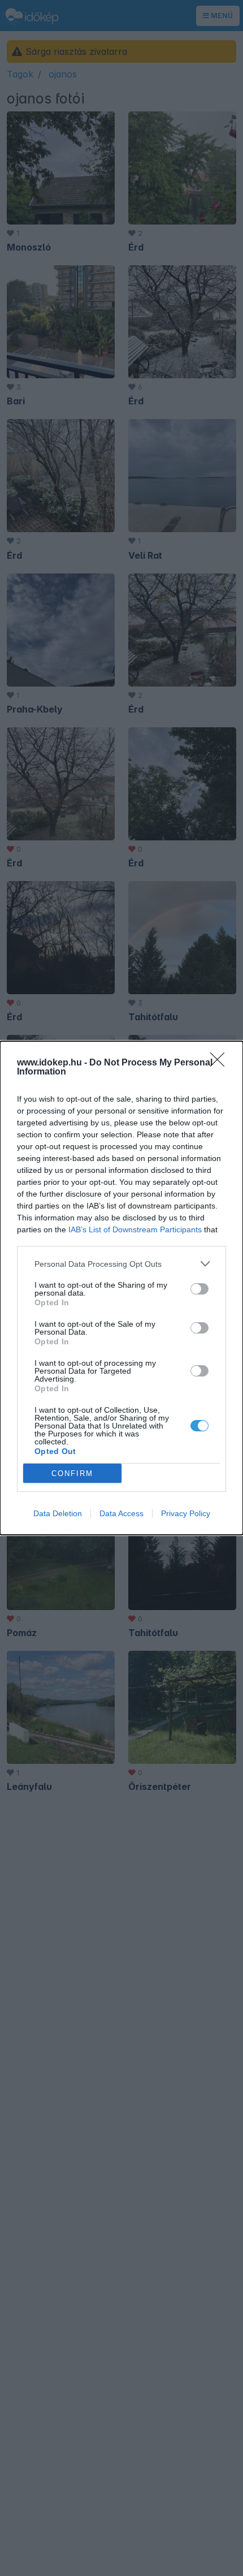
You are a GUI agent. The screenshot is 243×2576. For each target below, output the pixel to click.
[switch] (199, 1289)
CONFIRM (72, 1473)
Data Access (121, 1513)
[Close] (221, 1063)
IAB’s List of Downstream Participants (135, 1229)
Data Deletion (58, 1513)
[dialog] (121, 1288)
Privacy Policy (186, 1513)
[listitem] (121, 1264)
